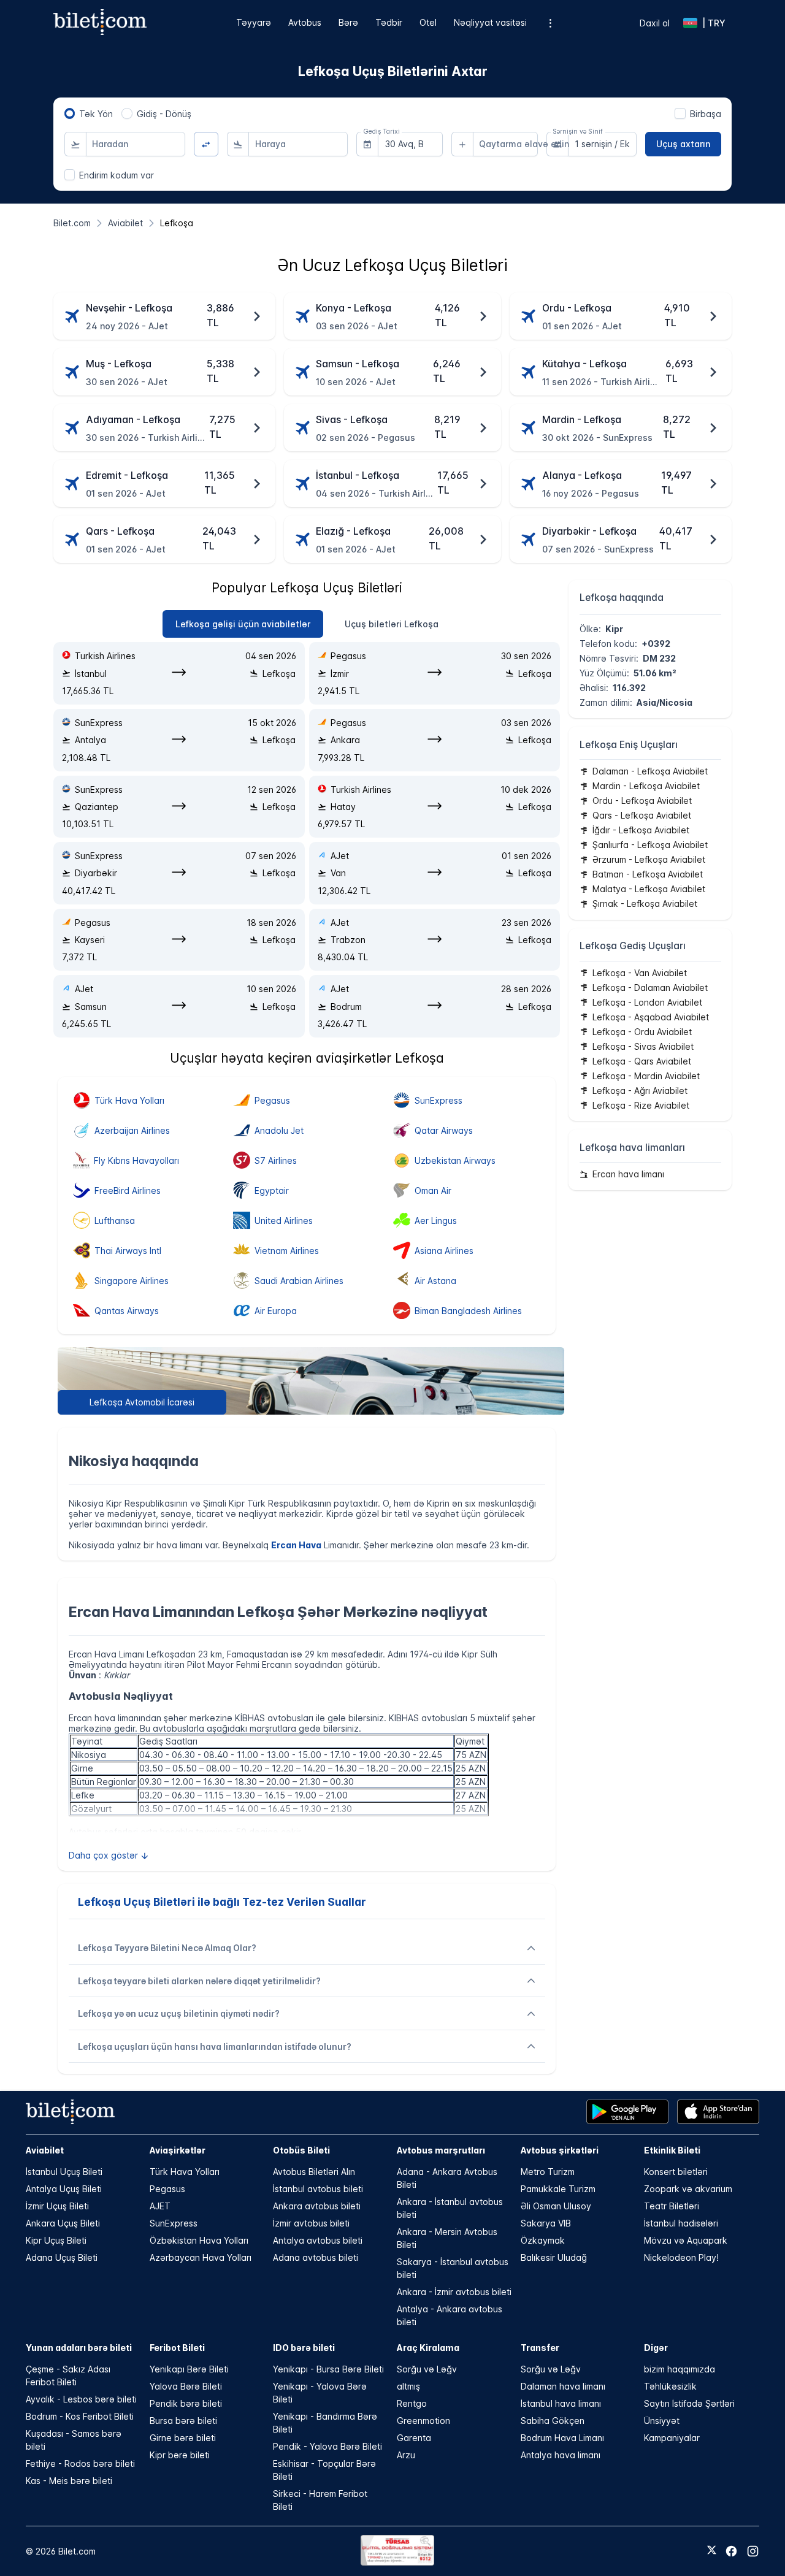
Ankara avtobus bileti (317, 2206)
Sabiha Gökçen (553, 2421)
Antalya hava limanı (561, 2455)
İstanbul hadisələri (681, 2223)
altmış (408, 2386)
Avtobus (305, 22)
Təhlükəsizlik (670, 2386)
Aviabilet (45, 2150)
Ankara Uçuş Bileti (63, 2223)
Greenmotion (423, 2421)
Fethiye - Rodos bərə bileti (80, 2463)
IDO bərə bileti (304, 2348)
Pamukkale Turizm (558, 2189)
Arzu (406, 2455)
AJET (160, 2206)
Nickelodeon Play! (681, 2257)
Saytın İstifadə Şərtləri (689, 2403)
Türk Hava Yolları (185, 2172)
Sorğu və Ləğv (427, 2369)
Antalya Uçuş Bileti (64, 2189)
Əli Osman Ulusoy (556, 2206)
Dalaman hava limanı (563, 2386)
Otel (428, 22)
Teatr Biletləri (672, 2206)
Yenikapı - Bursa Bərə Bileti (328, 2369)
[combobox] (136, 144)
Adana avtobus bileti (316, 2257)
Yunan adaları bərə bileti (79, 2348)
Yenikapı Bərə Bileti (189, 2369)
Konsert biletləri (676, 2172)
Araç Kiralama (428, 2348)
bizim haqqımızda (680, 2369)
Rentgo (412, 2403)
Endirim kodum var (117, 175)
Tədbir (389, 22)
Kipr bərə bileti (180, 2455)
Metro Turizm (548, 2172)
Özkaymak (543, 2240)
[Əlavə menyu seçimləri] (550, 23)
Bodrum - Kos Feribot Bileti (80, 2416)
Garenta (414, 2438)
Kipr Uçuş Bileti (56, 2240)
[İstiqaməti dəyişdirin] (206, 144)
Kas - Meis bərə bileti (69, 2481)
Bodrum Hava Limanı (562, 2438)
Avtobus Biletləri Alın (314, 2172)
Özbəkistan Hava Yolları (199, 2240)
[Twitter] (712, 2551)
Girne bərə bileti (183, 2438)
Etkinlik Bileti (672, 2150)
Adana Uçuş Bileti (62, 2257)
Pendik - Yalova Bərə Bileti (327, 2446)
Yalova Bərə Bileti (186, 2386)
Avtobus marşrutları (441, 2150)
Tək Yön (96, 114)
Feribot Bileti (177, 2348)
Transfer (540, 2348)
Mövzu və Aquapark (686, 2240)
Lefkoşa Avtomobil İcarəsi (142, 1402)
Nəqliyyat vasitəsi (490, 22)
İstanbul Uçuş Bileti (64, 2172)
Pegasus (167, 2189)
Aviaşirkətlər (178, 2150)
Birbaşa (706, 114)
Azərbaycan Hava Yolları (201, 2257)
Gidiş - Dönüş (164, 114)
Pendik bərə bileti (186, 2403)
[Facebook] (731, 2551)
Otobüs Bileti (301, 2150)
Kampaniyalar (672, 2438)
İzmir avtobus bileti (311, 2223)
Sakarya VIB (546, 2223)
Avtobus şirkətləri (560, 2150)
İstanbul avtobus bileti (318, 2189)
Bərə (348, 22)
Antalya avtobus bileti (318, 2240)
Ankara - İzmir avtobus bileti (454, 2292)
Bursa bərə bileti (183, 2421)
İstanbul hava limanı (561, 2403)
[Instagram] (753, 2551)
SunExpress (174, 2223)
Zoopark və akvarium (688, 2189)
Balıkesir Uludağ (554, 2257)
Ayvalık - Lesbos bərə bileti (81, 2399)
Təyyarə (254, 22)
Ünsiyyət (662, 2421)
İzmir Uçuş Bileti (57, 2206)
